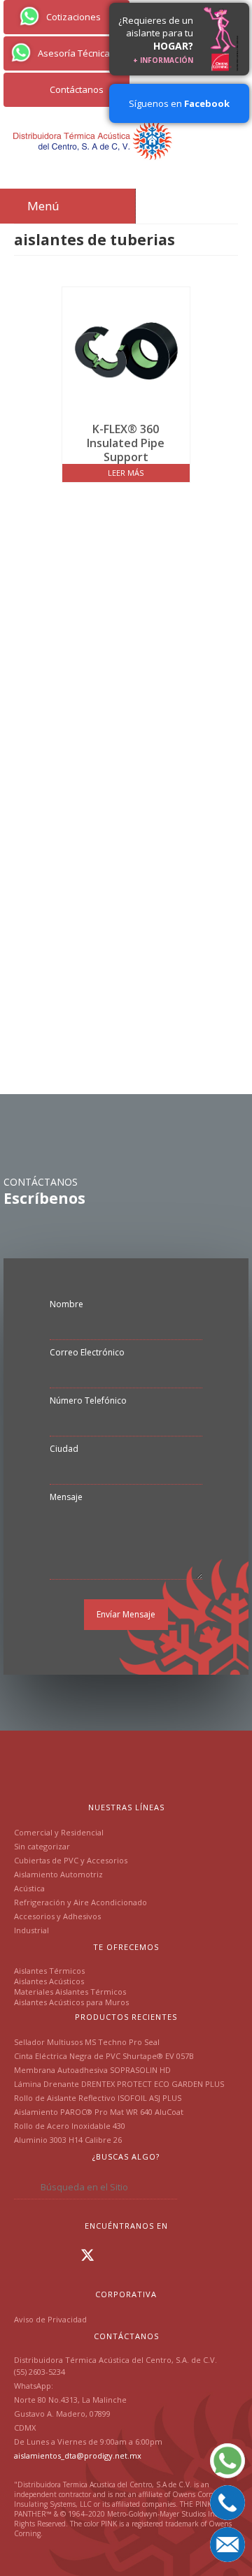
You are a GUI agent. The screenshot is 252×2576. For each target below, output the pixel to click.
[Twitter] (87, 2255)
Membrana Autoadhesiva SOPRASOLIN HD (92, 2070)
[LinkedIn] (66, 2255)
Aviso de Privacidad (50, 2319)
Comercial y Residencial (59, 1832)
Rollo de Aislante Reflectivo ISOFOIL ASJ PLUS (98, 2098)
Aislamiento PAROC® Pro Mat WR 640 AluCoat (99, 2112)
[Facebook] (25, 2255)
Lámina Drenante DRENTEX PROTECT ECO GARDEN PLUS (119, 2084)
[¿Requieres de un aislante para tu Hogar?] (221, 39)
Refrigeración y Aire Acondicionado (80, 1902)
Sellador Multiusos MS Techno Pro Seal (87, 2042)
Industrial (31, 1930)
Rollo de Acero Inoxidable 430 (70, 2126)
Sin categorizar (42, 1846)
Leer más (126, 473)
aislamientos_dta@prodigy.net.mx (78, 2455)
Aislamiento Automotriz (58, 1874)
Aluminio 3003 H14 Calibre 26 (68, 2140)
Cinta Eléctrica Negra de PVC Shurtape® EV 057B (104, 2056)
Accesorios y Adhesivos (57, 1916)
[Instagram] (45, 2255)
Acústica (29, 1888)
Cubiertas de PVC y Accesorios (71, 1860)
